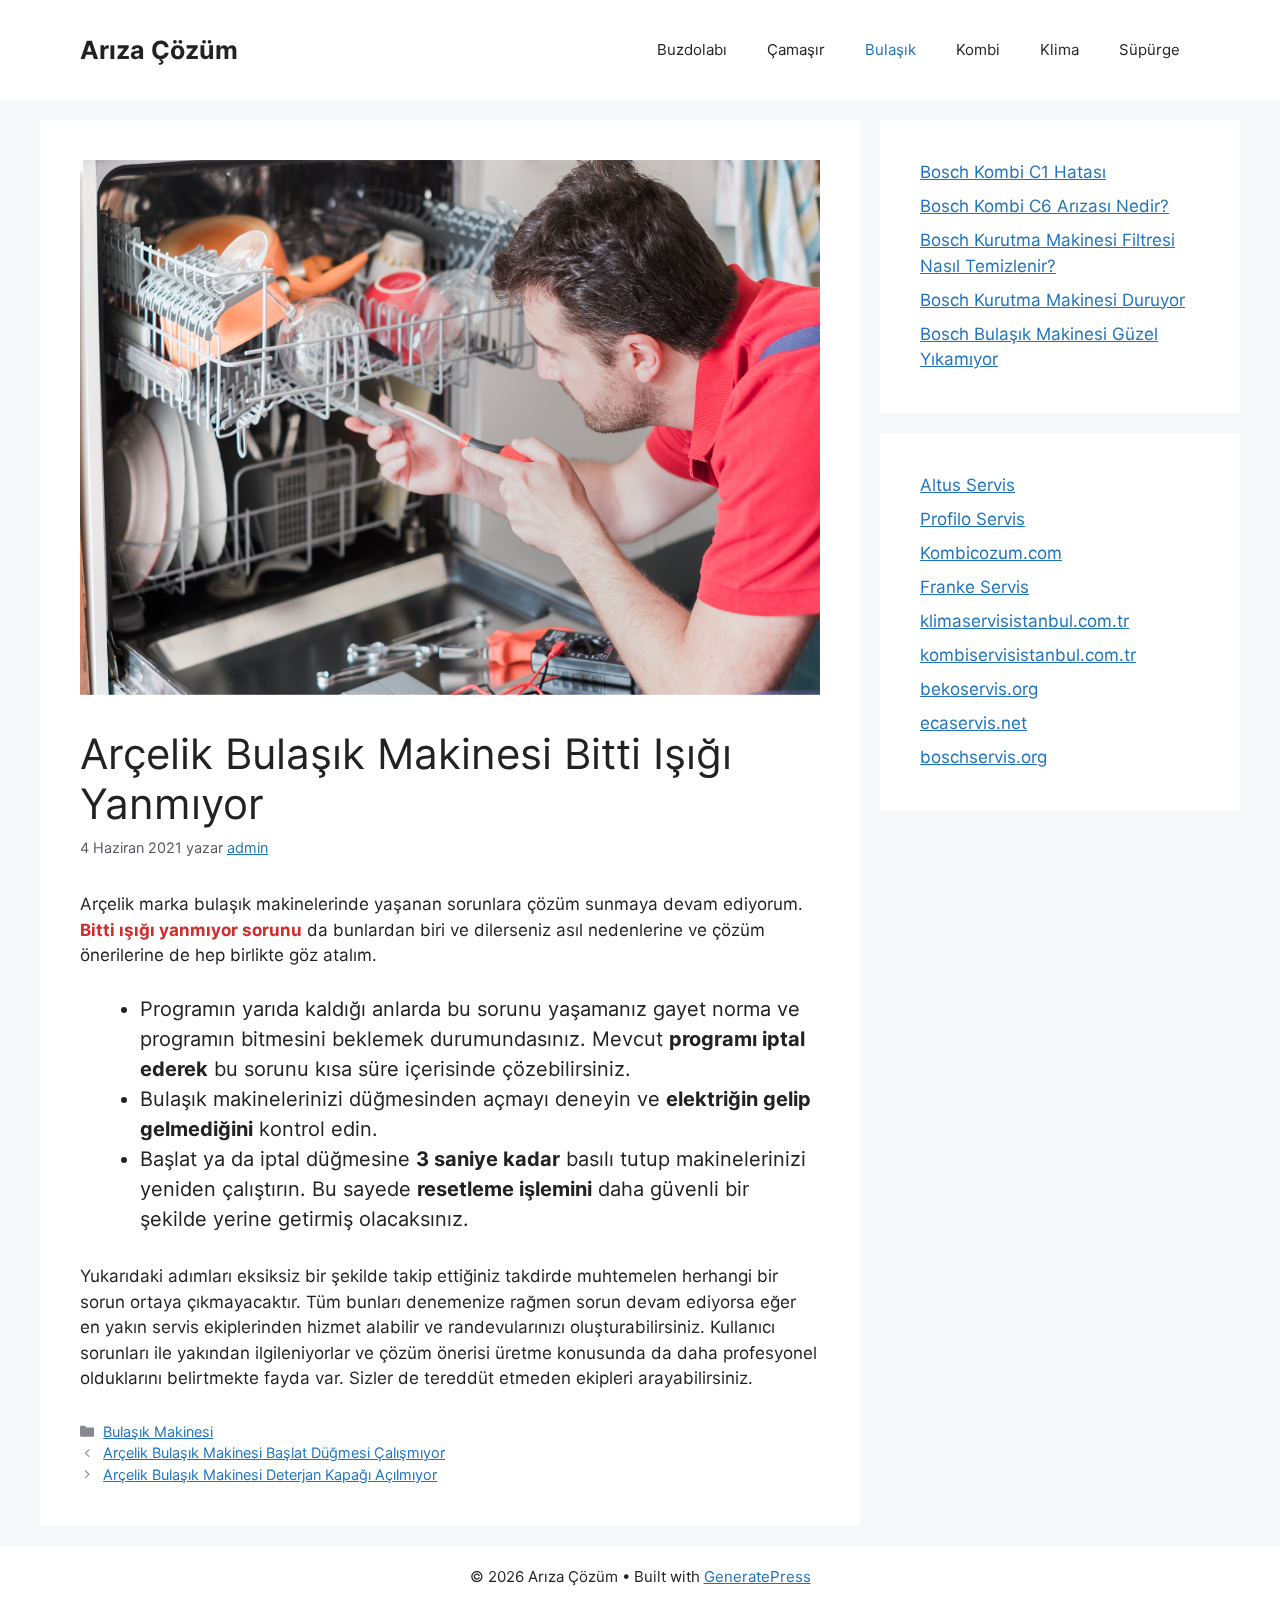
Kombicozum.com (991, 553)
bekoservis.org (979, 689)
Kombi (978, 49)
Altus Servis (967, 485)
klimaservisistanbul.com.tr (1024, 621)
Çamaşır (796, 49)
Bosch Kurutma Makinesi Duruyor (1052, 300)
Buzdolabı (692, 49)
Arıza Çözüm (159, 50)
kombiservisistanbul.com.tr (1028, 655)
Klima (1059, 49)
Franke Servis (974, 587)
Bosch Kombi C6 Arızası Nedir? (1044, 206)
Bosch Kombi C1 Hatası (1013, 172)
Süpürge (1149, 49)
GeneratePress (757, 1576)
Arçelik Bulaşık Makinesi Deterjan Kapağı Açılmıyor (270, 1474)
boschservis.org (983, 757)
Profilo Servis (972, 519)
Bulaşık (890, 49)
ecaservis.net (973, 723)
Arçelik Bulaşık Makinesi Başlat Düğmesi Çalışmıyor (274, 1452)
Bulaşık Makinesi (158, 1431)
